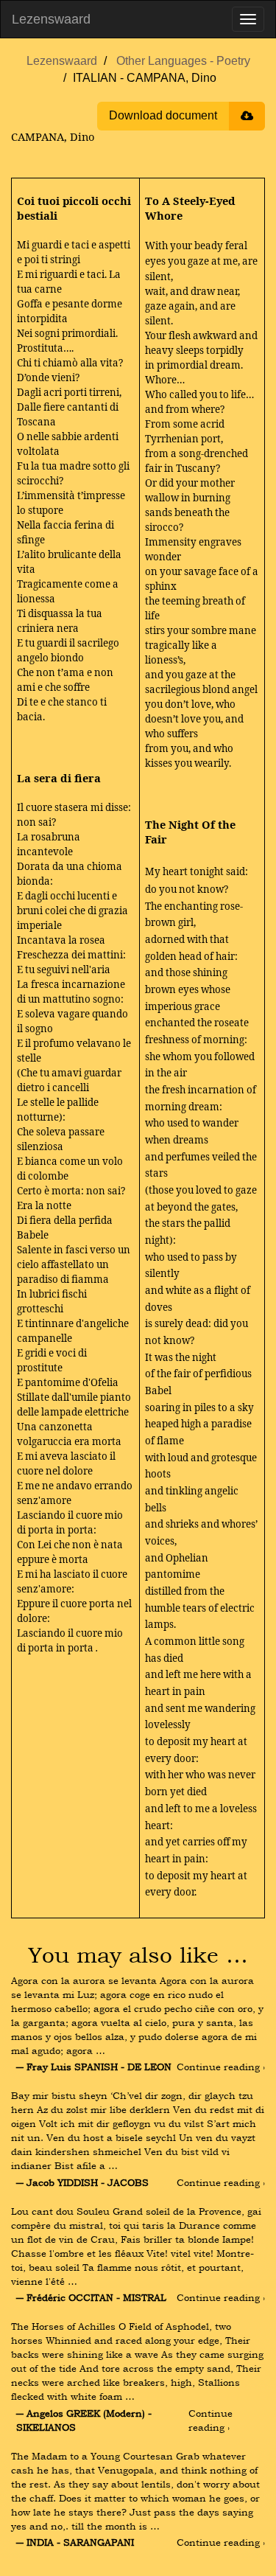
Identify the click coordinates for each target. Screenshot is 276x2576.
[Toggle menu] (248, 19)
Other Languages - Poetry (183, 61)
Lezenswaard (51, 19)
